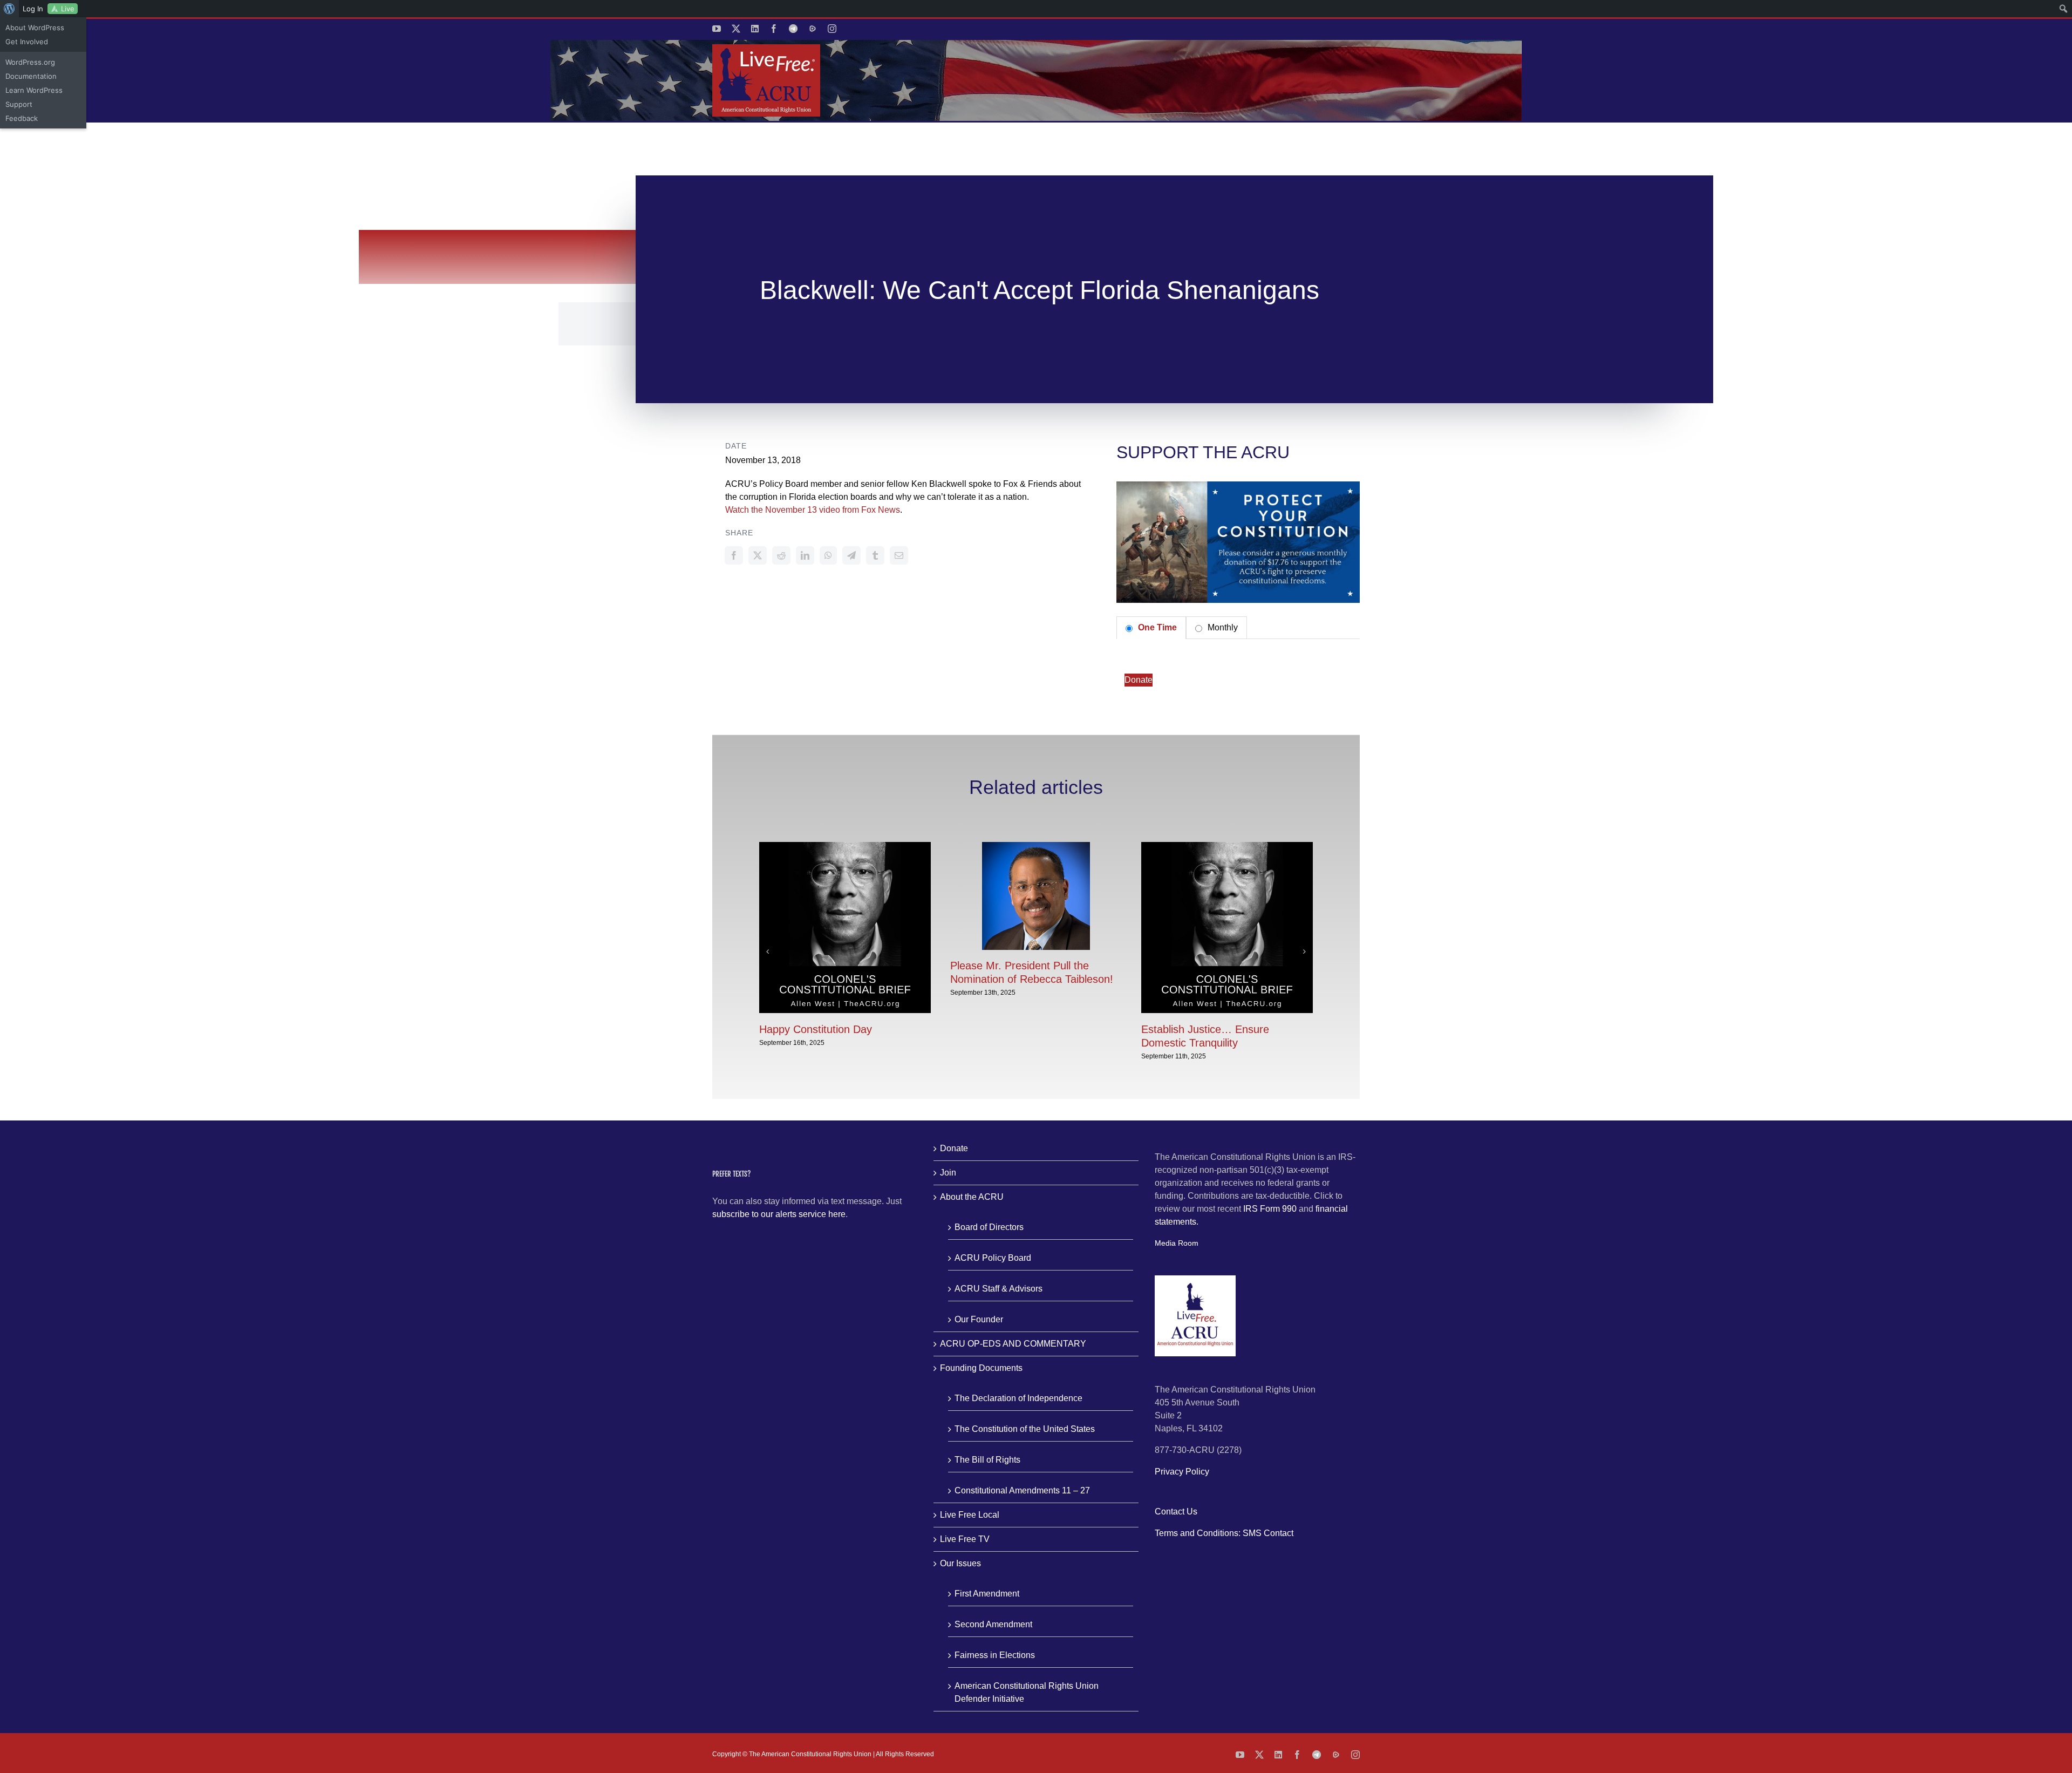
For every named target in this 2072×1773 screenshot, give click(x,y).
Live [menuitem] (68, 9)
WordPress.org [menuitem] (30, 62)
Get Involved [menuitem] (27, 42)
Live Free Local (970, 1515)
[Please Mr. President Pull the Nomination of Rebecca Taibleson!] (1036, 847)
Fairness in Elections (995, 1655)
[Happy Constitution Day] (845, 847)
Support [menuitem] (19, 104)
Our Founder (979, 1319)
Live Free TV (965, 1539)
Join (948, 1173)
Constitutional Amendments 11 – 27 (1022, 1490)
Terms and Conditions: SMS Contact (1224, 1533)
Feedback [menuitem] (22, 118)
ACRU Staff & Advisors (998, 1289)
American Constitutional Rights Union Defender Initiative (1027, 1692)
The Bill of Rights (987, 1460)
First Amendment (987, 1594)
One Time (1156, 627)
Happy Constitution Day (816, 1029)
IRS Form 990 (1270, 1209)
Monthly (1222, 627)
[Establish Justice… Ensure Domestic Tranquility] (1227, 847)
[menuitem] (9, 9)
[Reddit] (781, 555)
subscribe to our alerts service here (779, 1214)
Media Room (1177, 1243)
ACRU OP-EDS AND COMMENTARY (1013, 1344)
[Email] (899, 555)
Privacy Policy (1182, 1472)
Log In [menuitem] (33, 9)
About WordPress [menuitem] (35, 28)
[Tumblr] (875, 555)
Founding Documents (981, 1368)
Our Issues (960, 1563)
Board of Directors (989, 1227)
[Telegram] (851, 555)
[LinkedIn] (805, 555)
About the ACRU (972, 1197)
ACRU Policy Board (993, 1258)
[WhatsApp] (828, 555)
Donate (1139, 680)
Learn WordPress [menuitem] (34, 90)
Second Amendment (993, 1624)
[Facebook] (734, 555)
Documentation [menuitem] (31, 76)
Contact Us (1176, 1512)
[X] (758, 555)
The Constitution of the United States (1025, 1429)
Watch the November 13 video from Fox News (813, 510)
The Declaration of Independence (1018, 1398)
